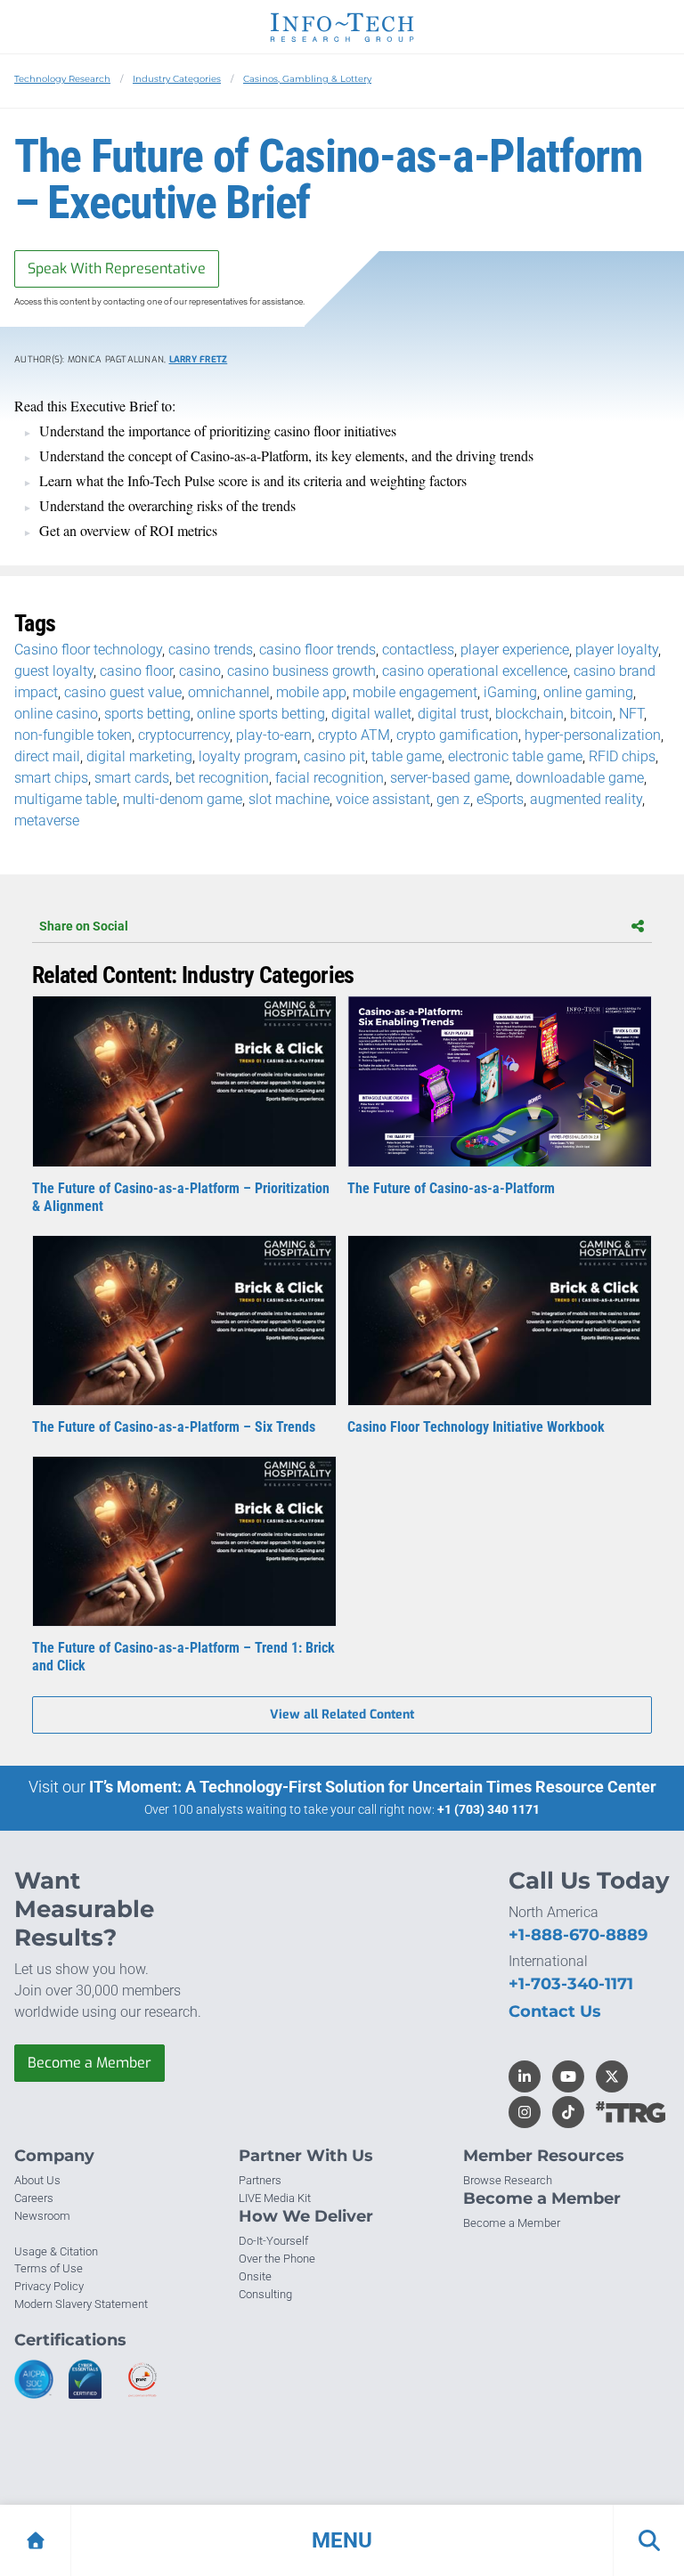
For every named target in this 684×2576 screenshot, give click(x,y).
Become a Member (90, 2063)
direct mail (47, 756)
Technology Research (62, 79)
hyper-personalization (593, 735)
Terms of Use (49, 2268)
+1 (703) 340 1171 (489, 1809)
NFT (631, 714)
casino (200, 671)
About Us (37, 2180)
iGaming (510, 692)
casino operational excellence (475, 671)
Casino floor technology (88, 650)
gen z (453, 799)
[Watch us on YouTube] (568, 2076)
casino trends (211, 650)
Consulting (265, 2294)
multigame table (65, 799)
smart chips (51, 778)
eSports (500, 799)
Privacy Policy (49, 2286)
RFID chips (622, 756)
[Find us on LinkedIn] (525, 2076)
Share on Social (84, 926)
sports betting (147, 714)
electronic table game (515, 756)
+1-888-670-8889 (578, 1935)
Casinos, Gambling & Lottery (307, 79)
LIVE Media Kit (275, 2198)
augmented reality (586, 799)
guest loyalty (54, 671)
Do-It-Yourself (273, 2241)
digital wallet (371, 714)
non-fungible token (73, 735)
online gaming (588, 692)
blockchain (529, 714)
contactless (418, 650)
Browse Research (508, 2180)
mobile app (311, 692)
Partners (260, 2180)
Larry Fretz (199, 359)
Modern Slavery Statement (81, 2304)
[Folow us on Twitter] (612, 2076)
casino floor (136, 671)
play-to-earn (274, 735)
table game (407, 756)
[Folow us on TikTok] (568, 2112)
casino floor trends (318, 650)
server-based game (450, 778)
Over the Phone (277, 2259)
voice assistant (383, 799)
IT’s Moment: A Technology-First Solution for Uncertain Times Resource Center (373, 1787)
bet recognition (222, 778)
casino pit (334, 756)
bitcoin (591, 714)
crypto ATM (354, 735)
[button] (342, 2540)
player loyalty (617, 650)
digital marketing (139, 756)
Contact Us (555, 2011)
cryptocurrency (184, 735)
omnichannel (229, 692)
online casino (56, 714)
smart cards (132, 778)
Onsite (255, 2276)
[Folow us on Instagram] (525, 2112)
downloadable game (580, 778)
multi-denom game (183, 799)
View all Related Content (342, 1715)
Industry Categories (177, 79)
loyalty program (248, 756)
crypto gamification (457, 735)
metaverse (47, 821)
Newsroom (42, 2216)
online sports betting (261, 714)
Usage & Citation (56, 2251)
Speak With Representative (117, 268)
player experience (515, 650)
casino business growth (301, 671)
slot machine (289, 799)
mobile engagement (415, 692)
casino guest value (123, 692)
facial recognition (330, 778)
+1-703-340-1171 (571, 1984)
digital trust (453, 714)
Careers (34, 2198)
